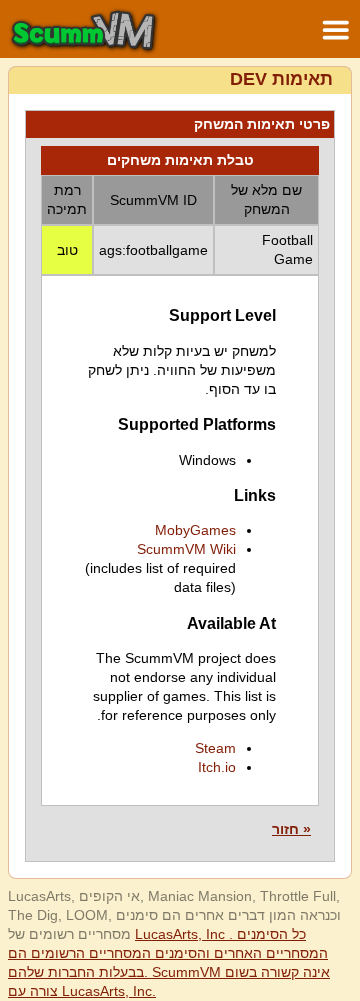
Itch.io (217, 767)
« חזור (291, 829)
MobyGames (195, 530)
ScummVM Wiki (186, 549)
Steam (215, 748)
